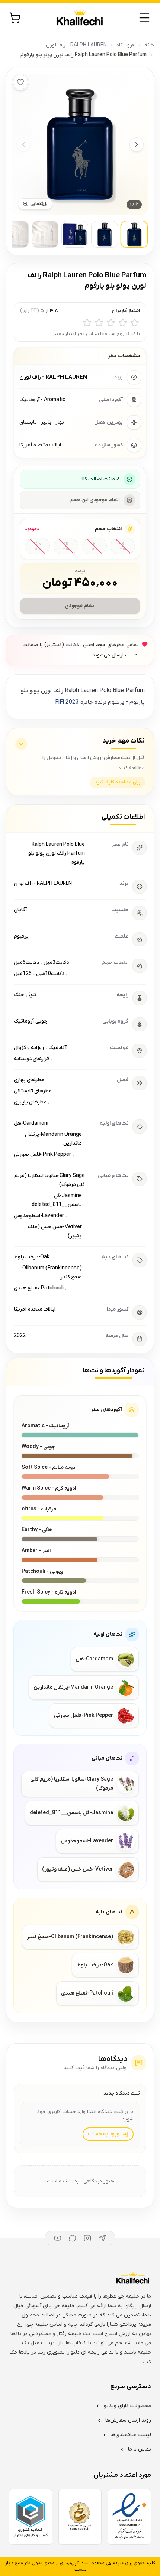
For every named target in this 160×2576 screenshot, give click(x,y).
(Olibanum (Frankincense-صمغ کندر (51, 1273)
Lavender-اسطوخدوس (39, 1216)
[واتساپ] (73, 2238)
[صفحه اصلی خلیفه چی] (79, 18)
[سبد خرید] (15, 18)
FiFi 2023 (67, 702)
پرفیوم (21, 936)
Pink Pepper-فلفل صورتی (42, 1155)
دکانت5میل (26, 963)
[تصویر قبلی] (23, 144)
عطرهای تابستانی (33, 1091)
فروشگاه (126, 45)
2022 (20, 1336)
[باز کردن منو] (144, 18)
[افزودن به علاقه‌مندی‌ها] (20, 82)
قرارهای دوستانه (31, 1059)
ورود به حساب (104, 2134)
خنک (19, 995)
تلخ (33, 995)
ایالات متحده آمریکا (35, 1309)
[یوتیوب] (58, 2238)
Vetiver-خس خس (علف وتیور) (55, 1231)
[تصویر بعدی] (137, 144)
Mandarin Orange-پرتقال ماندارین (53, 1139)
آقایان (20, 910)
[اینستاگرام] (87, 2238)
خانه (149, 45)
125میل (23, 974)
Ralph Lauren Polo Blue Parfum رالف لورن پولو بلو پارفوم (57, 853)
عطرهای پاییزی (30, 1102)
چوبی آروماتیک (31, 1021)
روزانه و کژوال (29, 1048)
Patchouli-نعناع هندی (39, 1288)
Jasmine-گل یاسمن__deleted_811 (57, 1200)
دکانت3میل (56, 963)
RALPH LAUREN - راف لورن (76, 45)
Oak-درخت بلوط (32, 1257)
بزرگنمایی (39, 204)
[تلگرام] (102, 2238)
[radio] (135, 323)
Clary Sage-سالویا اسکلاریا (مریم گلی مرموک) (49, 1180)
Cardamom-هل (31, 1123)
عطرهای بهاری (29, 1080)
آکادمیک (58, 1048)
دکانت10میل (50, 974)
